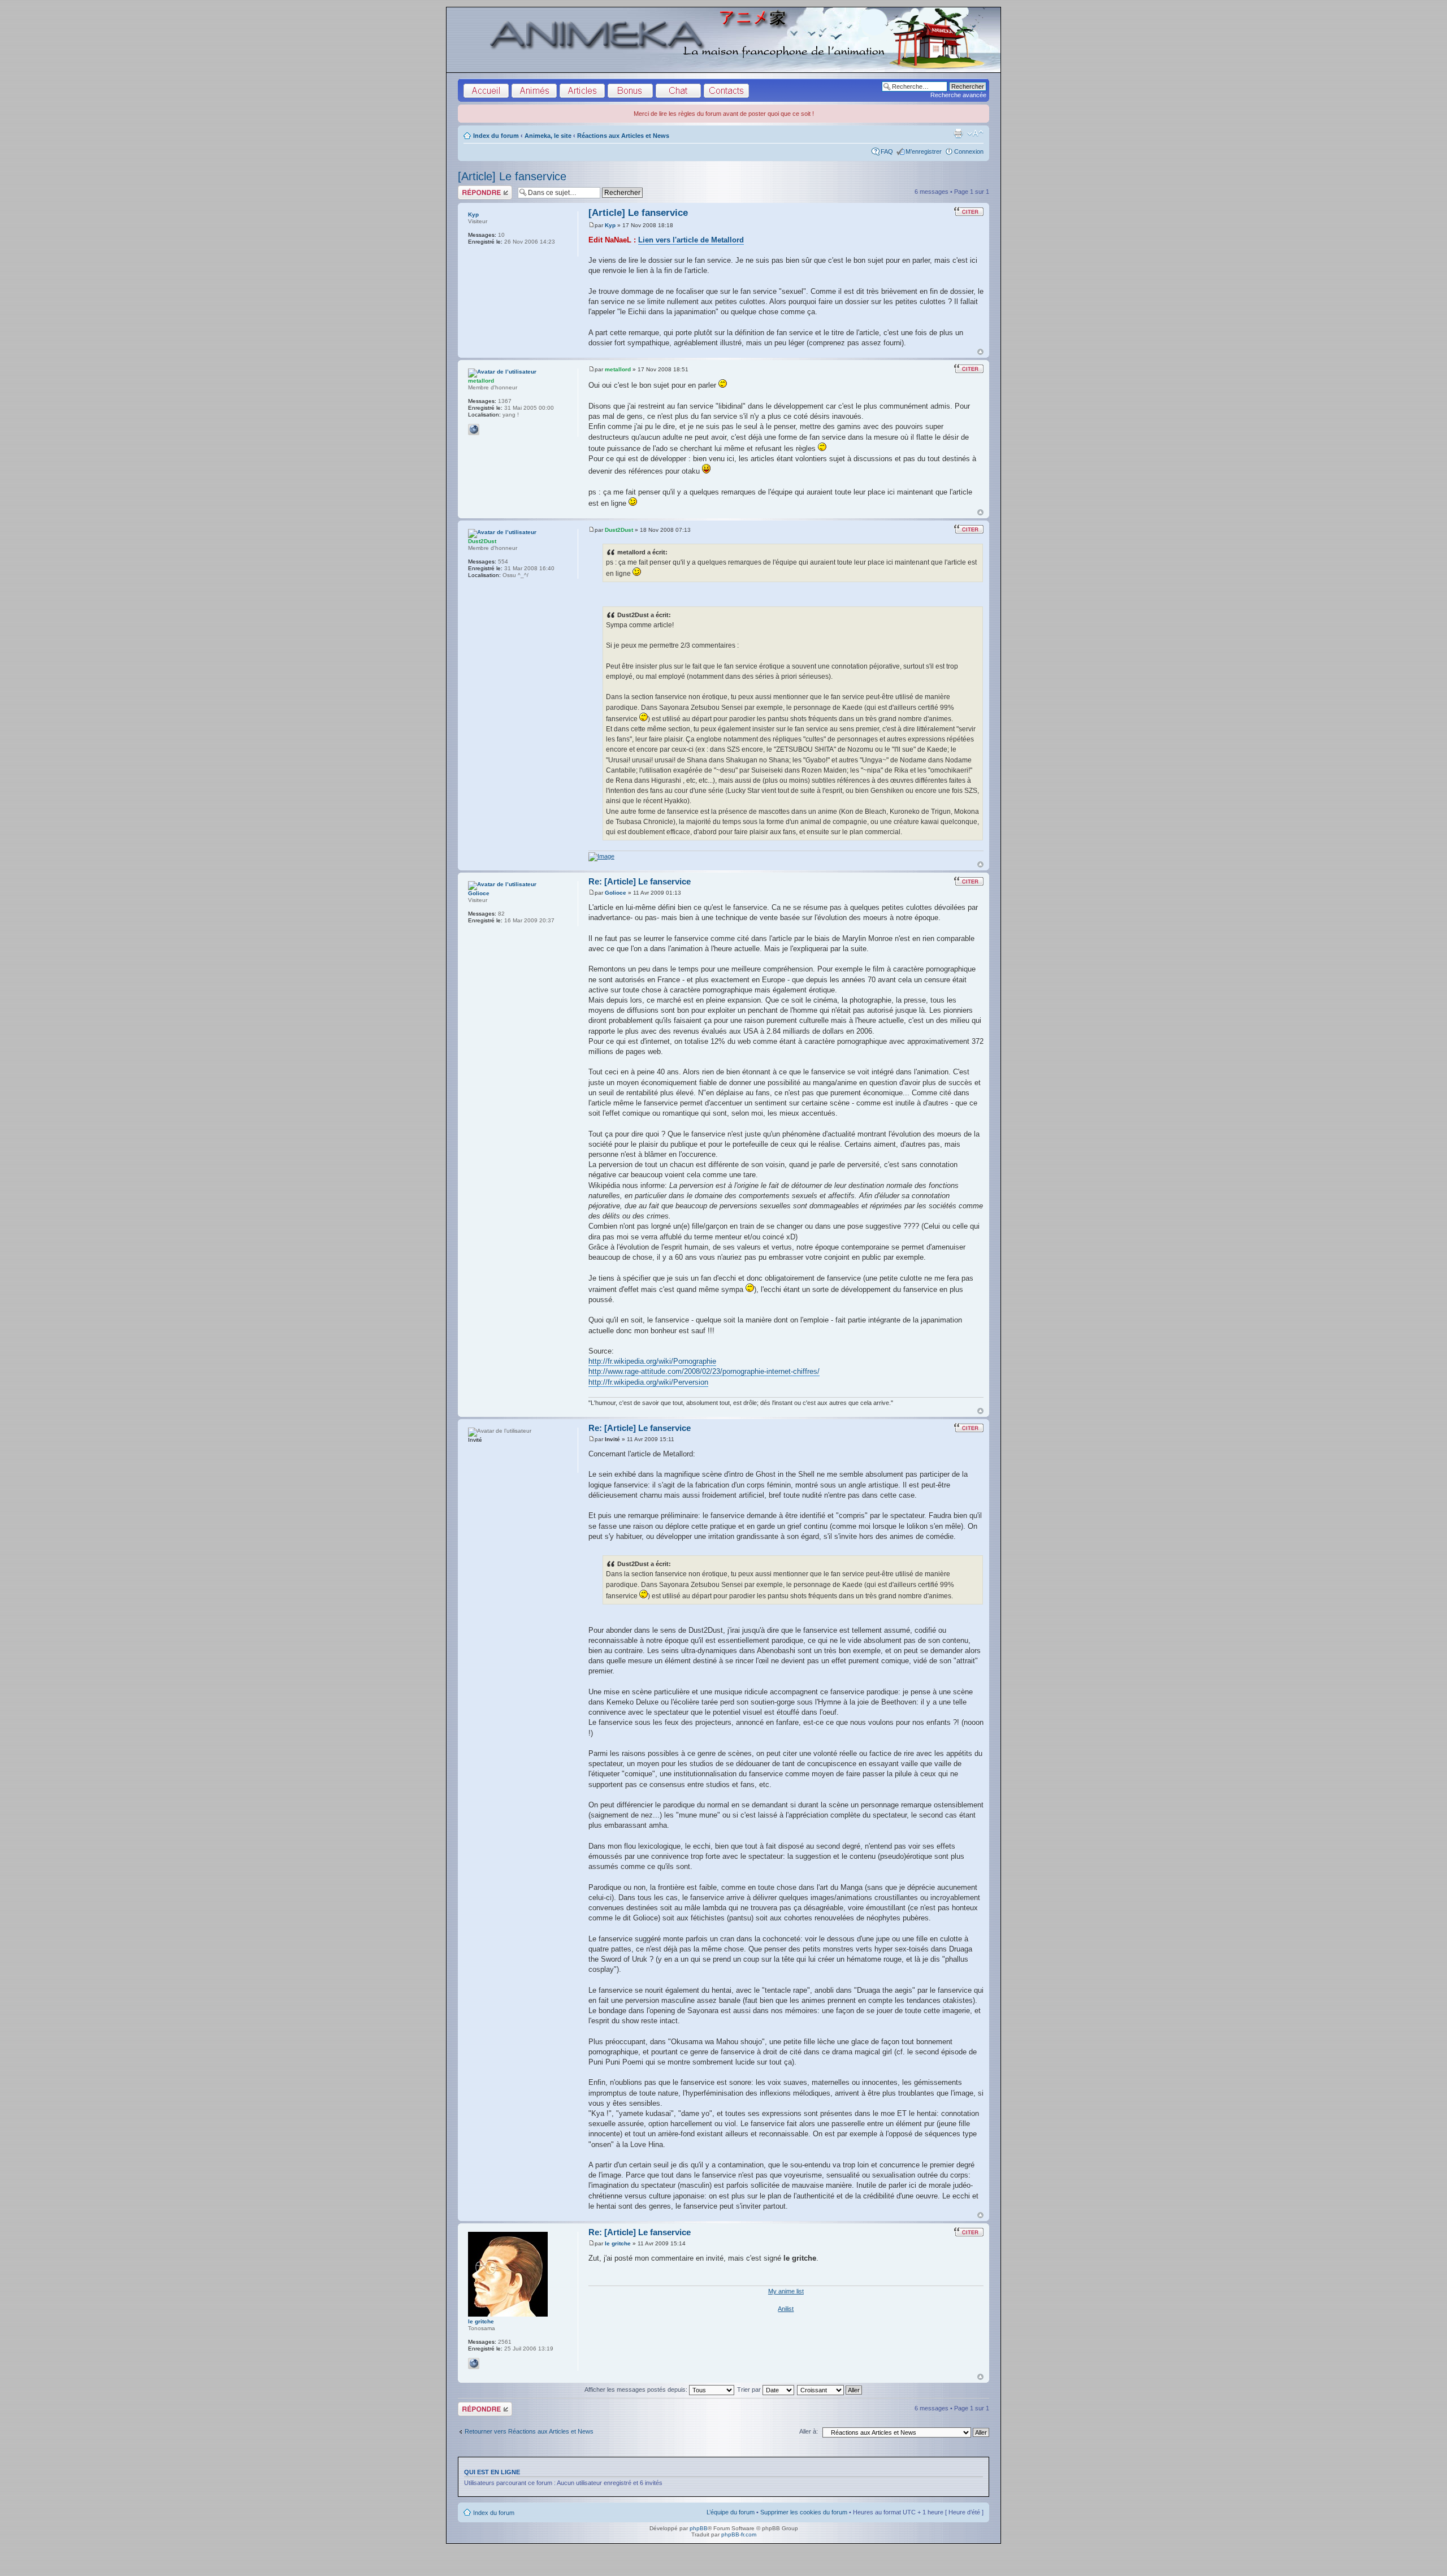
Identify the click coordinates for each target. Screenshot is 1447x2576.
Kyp (610, 225)
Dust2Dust (619, 530)
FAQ (887, 151)
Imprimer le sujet (958, 133)
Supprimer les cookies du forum (804, 2512)
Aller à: (809, 2431)
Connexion (969, 151)
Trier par (750, 2389)
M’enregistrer (924, 151)
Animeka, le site (548, 136)
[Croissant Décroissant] (830, 2389)
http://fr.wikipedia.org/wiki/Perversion (648, 1382)
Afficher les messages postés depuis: (637, 2389)
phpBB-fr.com (739, 2534)
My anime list (786, 2291)
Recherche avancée (958, 95)
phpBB (699, 2528)
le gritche (618, 2243)
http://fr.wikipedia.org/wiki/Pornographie (652, 1361)
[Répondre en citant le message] (968, 211)
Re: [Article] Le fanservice (640, 881)
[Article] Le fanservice (512, 176)
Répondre (471, 189)
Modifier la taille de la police (975, 133)
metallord (618, 369)
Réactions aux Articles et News (623, 136)
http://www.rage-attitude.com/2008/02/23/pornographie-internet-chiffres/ (704, 1371)
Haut (980, 352)
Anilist (786, 2309)
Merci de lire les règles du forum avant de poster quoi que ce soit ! (724, 114)
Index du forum (496, 136)
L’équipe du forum (731, 2512)
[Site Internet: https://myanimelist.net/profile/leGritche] (474, 2363)
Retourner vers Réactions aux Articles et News (529, 2431)
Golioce (616, 893)
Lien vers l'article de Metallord (691, 240)
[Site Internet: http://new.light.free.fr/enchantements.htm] (474, 430)
